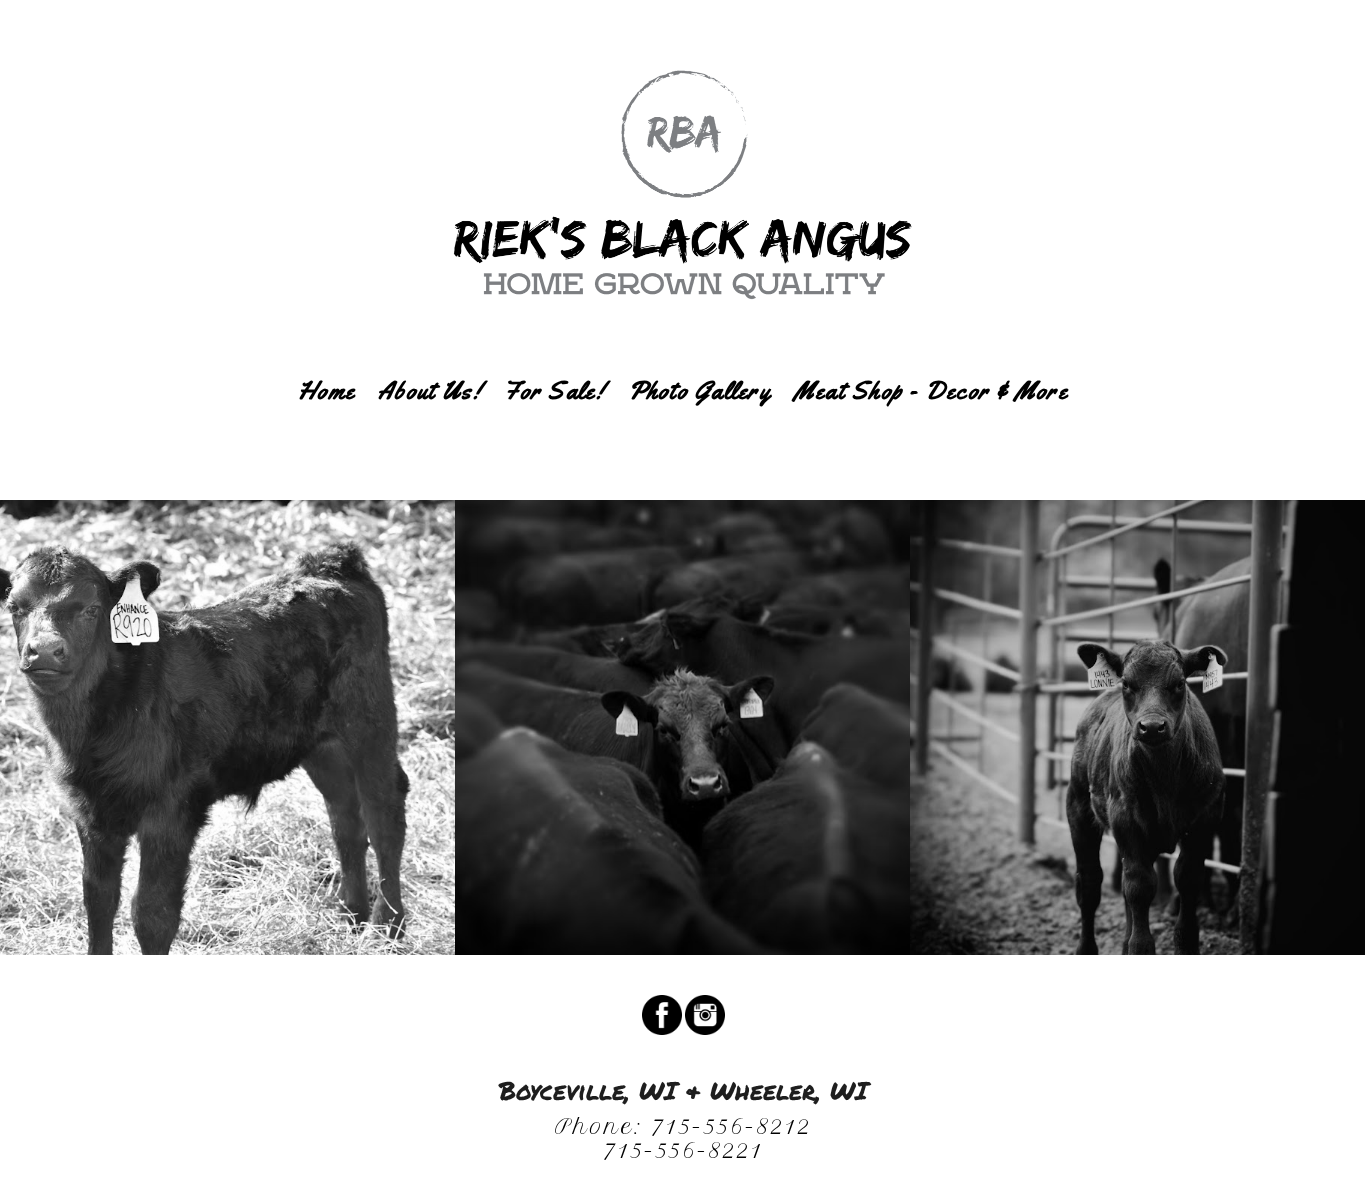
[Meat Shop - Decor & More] (931, 420)
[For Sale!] (554, 420)
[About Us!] (429, 420)
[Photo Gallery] (699, 420)
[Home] (326, 420)
